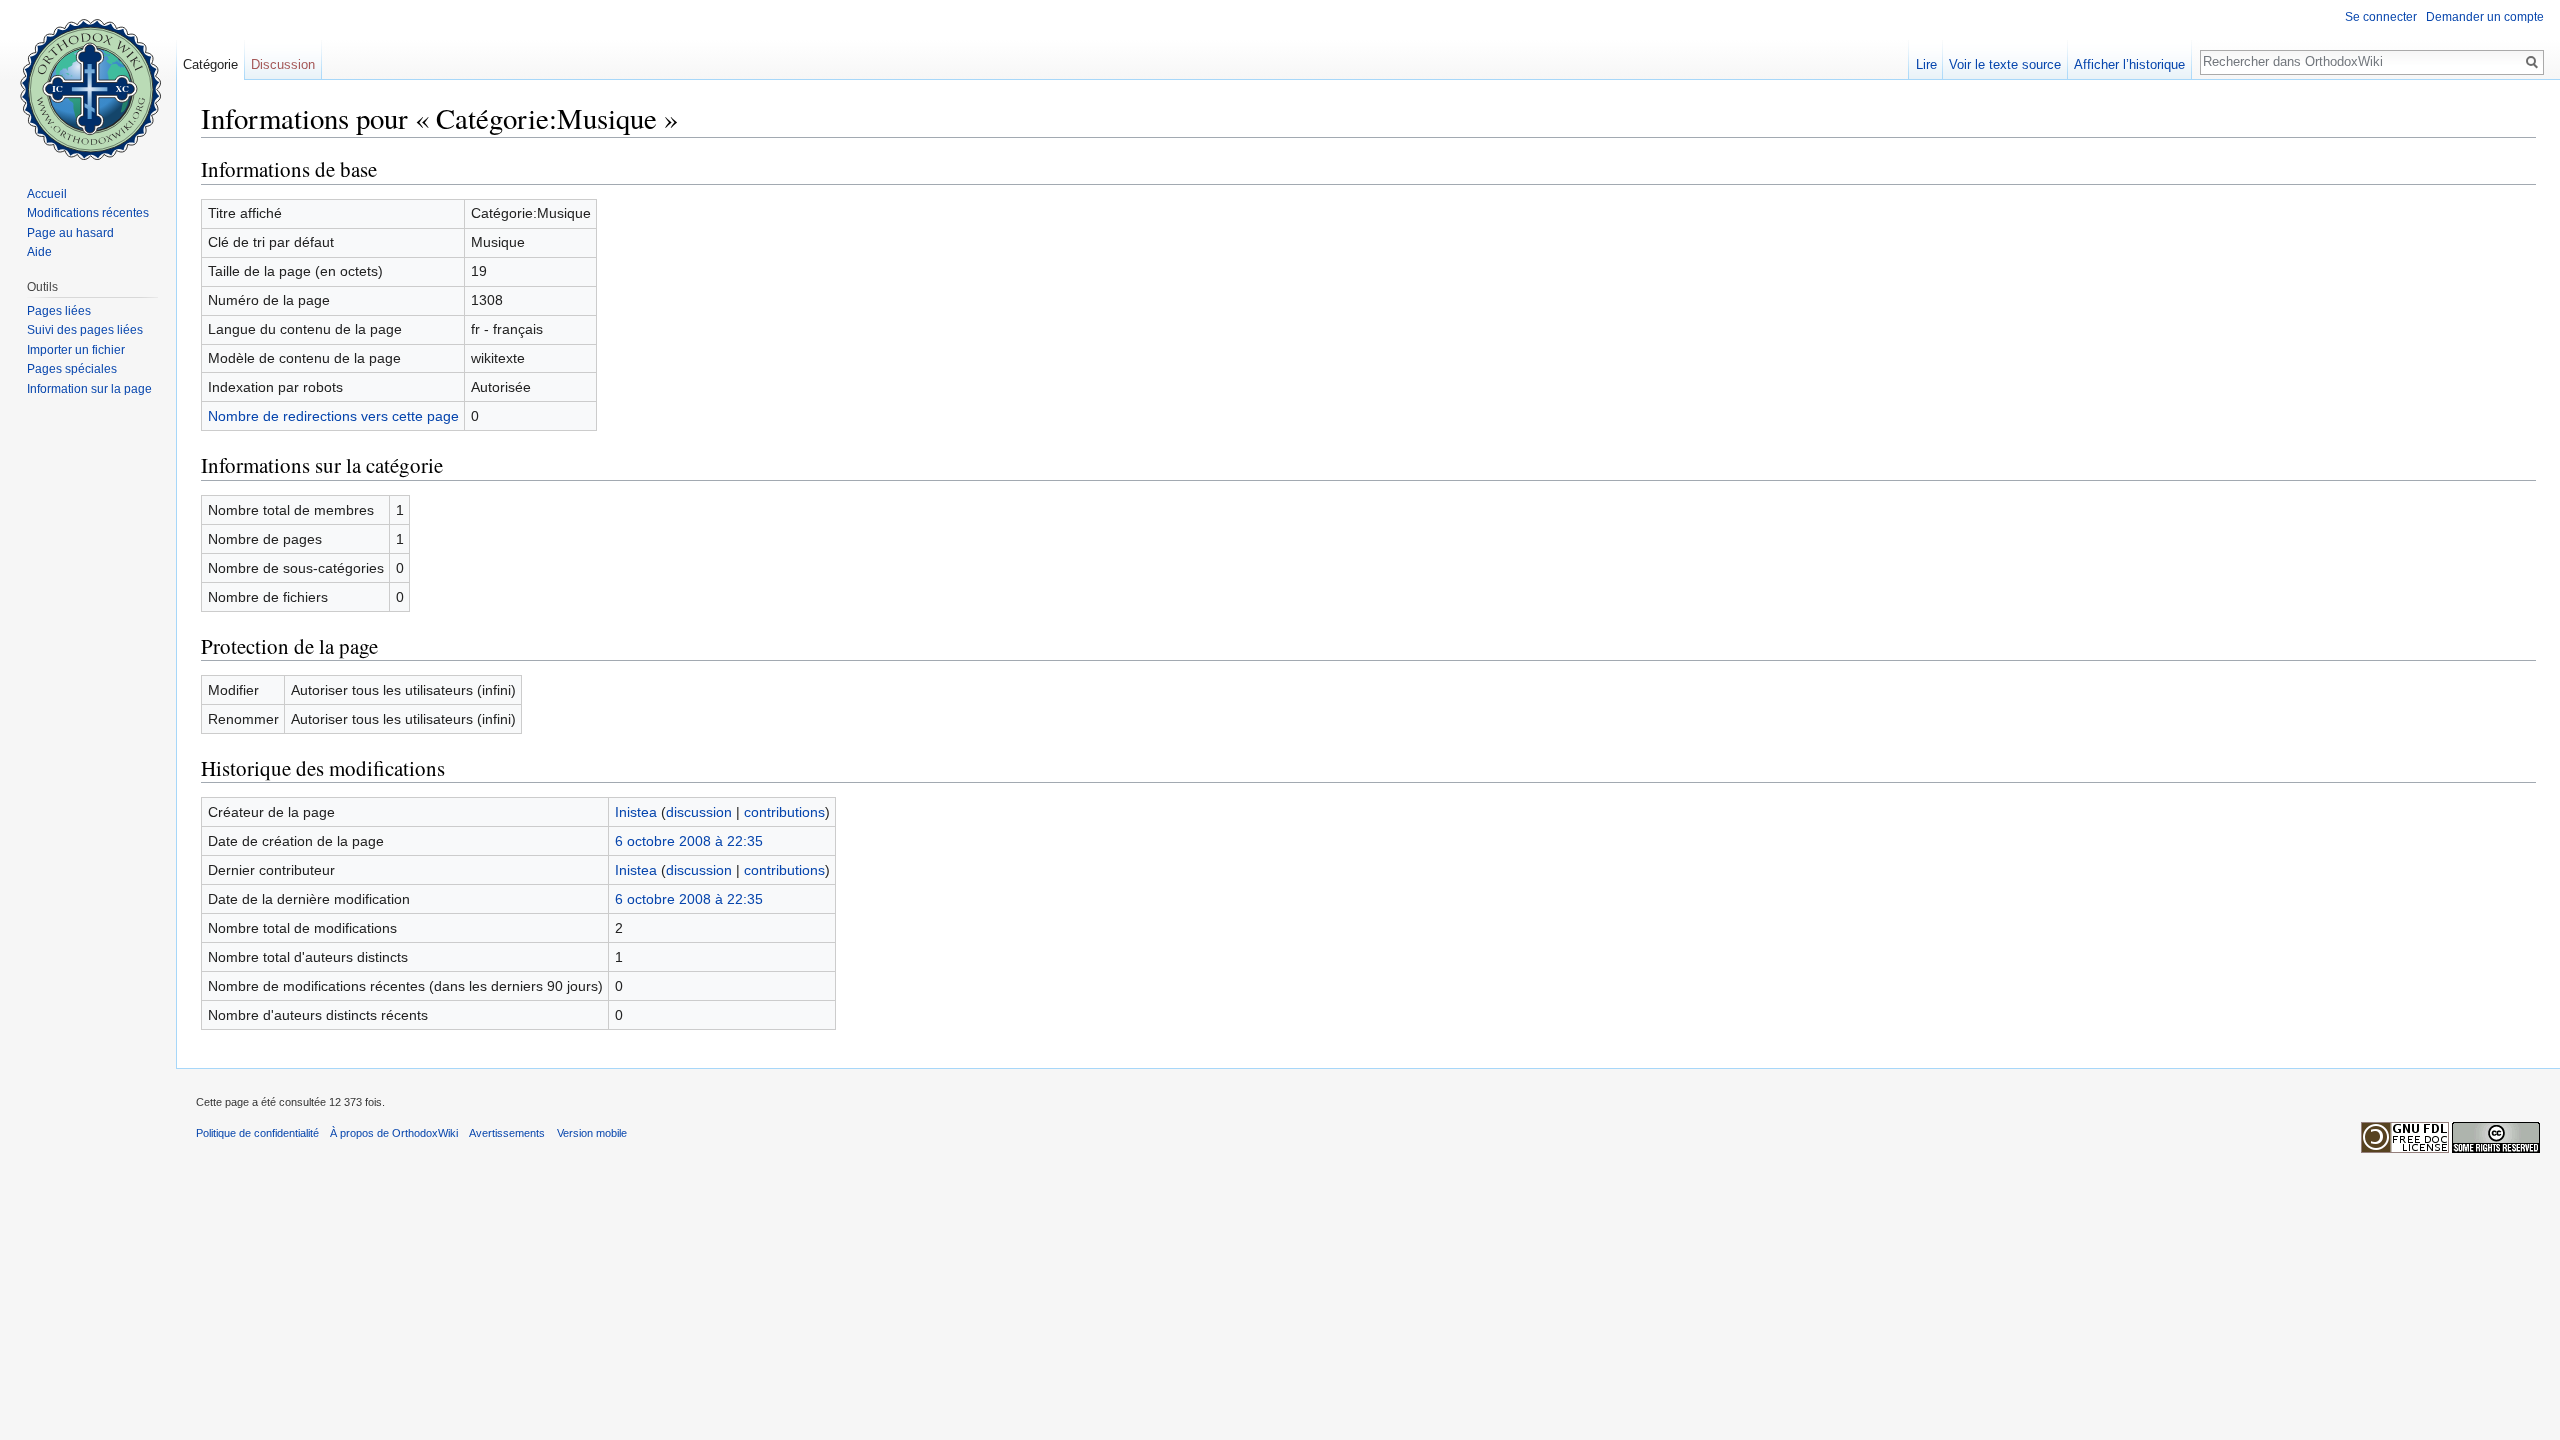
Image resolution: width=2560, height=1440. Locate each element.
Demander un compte (2485, 17)
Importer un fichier (76, 350)
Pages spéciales (72, 369)
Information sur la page (89, 389)
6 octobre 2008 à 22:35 (689, 841)
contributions (784, 812)
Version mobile (592, 1133)
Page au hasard (70, 233)
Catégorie (210, 64)
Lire (1926, 64)
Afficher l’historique (2129, 64)
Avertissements (507, 1133)
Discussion (283, 64)
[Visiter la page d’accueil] (88, 80)
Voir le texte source (2005, 64)
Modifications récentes (88, 213)
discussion (699, 812)
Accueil (47, 194)
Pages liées (59, 311)
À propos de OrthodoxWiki (394, 1133)
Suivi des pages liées (85, 330)
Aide (39, 252)
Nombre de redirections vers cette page (333, 416)
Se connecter (2381, 17)
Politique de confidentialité (257, 1133)
